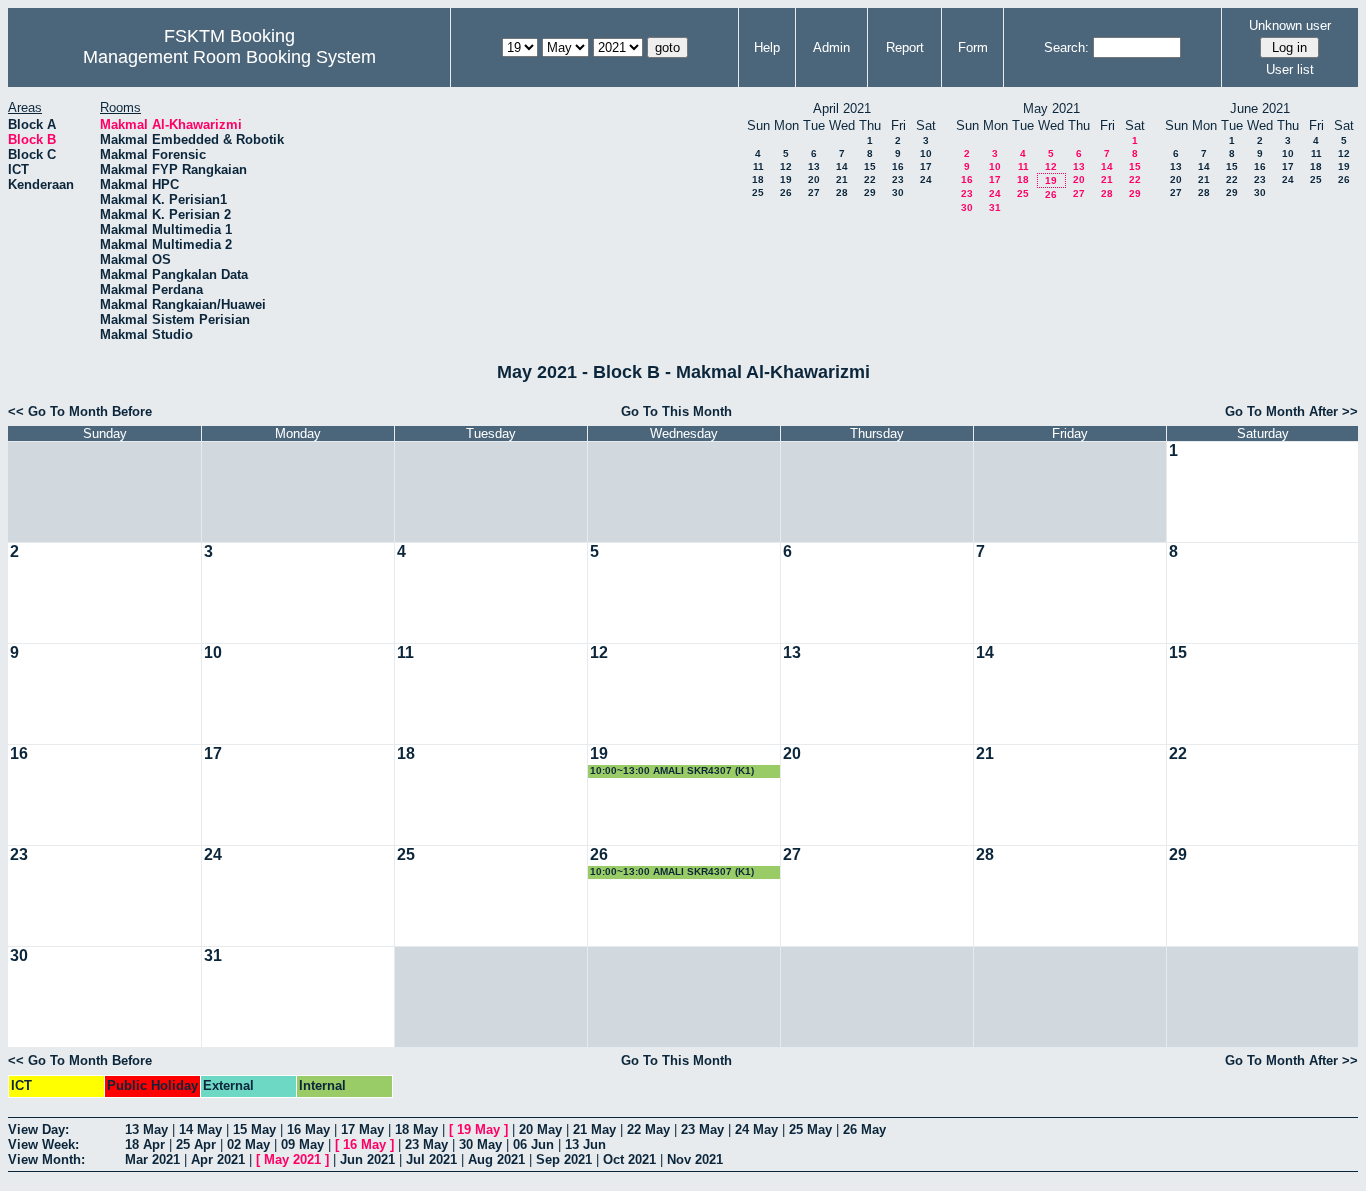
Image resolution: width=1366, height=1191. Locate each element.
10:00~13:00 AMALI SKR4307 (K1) (672, 770)
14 (842, 166)
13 (814, 166)
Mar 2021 (152, 1159)
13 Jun (585, 1144)
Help (767, 47)
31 (995, 207)
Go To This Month (676, 411)
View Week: (43, 1144)
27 (814, 192)
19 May (478, 1129)
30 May (480, 1144)
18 (758, 179)
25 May (810, 1129)
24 (926, 179)
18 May (416, 1129)
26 (786, 192)
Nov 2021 (695, 1159)
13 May (146, 1129)
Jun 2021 (367, 1159)
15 (870, 166)
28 (842, 192)
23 (898, 179)
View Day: (38, 1129)
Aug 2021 (496, 1159)
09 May (302, 1144)
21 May (594, 1129)
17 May (362, 1129)
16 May (308, 1129)
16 (898, 166)
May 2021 (292, 1159)
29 (870, 192)
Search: (1066, 47)
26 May (864, 1129)
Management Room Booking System (229, 57)
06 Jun (533, 1144)
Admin (831, 47)
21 (842, 179)
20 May (540, 1129)
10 (926, 153)
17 (926, 166)
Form (973, 47)
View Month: (46, 1159)
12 (786, 166)
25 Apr (196, 1144)
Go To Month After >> (1291, 411)
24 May (756, 1129)
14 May (200, 1129)
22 (870, 179)
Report (905, 47)
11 (758, 166)
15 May (254, 1129)
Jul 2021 (431, 1159)
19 (786, 179)
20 (814, 179)
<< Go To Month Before (80, 411)
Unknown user (1290, 25)
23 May (702, 1129)
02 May (248, 1144)
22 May (648, 1129)
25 (758, 192)
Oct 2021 (629, 1159)
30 (898, 192)
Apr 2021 (218, 1159)
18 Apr (145, 1144)
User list (1290, 69)
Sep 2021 (564, 1159)
